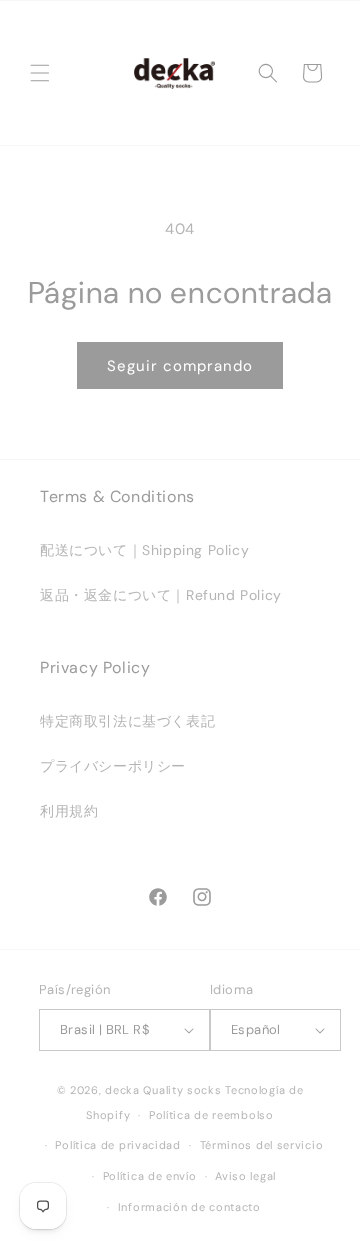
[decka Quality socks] (174, 73)
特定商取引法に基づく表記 (127, 721)
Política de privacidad (117, 1145)
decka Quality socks (163, 1090)
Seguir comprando (180, 366)
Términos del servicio (262, 1145)
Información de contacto (189, 1207)
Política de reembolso (211, 1115)
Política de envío (150, 1176)
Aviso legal (245, 1176)
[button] (40, 73)
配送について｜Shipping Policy (144, 550)
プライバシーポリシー (113, 766)
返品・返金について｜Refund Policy (161, 595)
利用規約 (69, 811)
